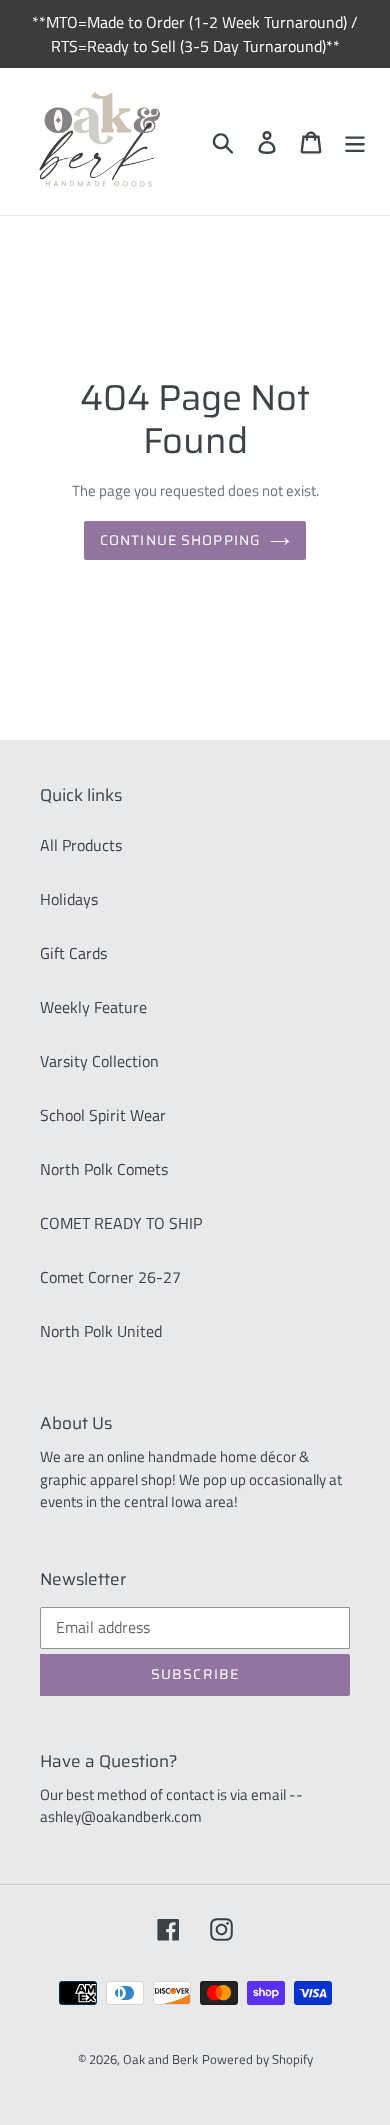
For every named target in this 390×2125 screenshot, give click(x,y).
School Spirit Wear (103, 1115)
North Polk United (101, 1331)
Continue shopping (180, 540)
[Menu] (355, 142)
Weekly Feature (93, 1007)
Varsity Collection (99, 1061)
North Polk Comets (104, 1169)
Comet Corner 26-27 (110, 1277)
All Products (81, 845)
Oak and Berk (160, 2059)
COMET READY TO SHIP (121, 1223)
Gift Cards (73, 953)
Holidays (69, 899)
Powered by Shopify (257, 2059)
